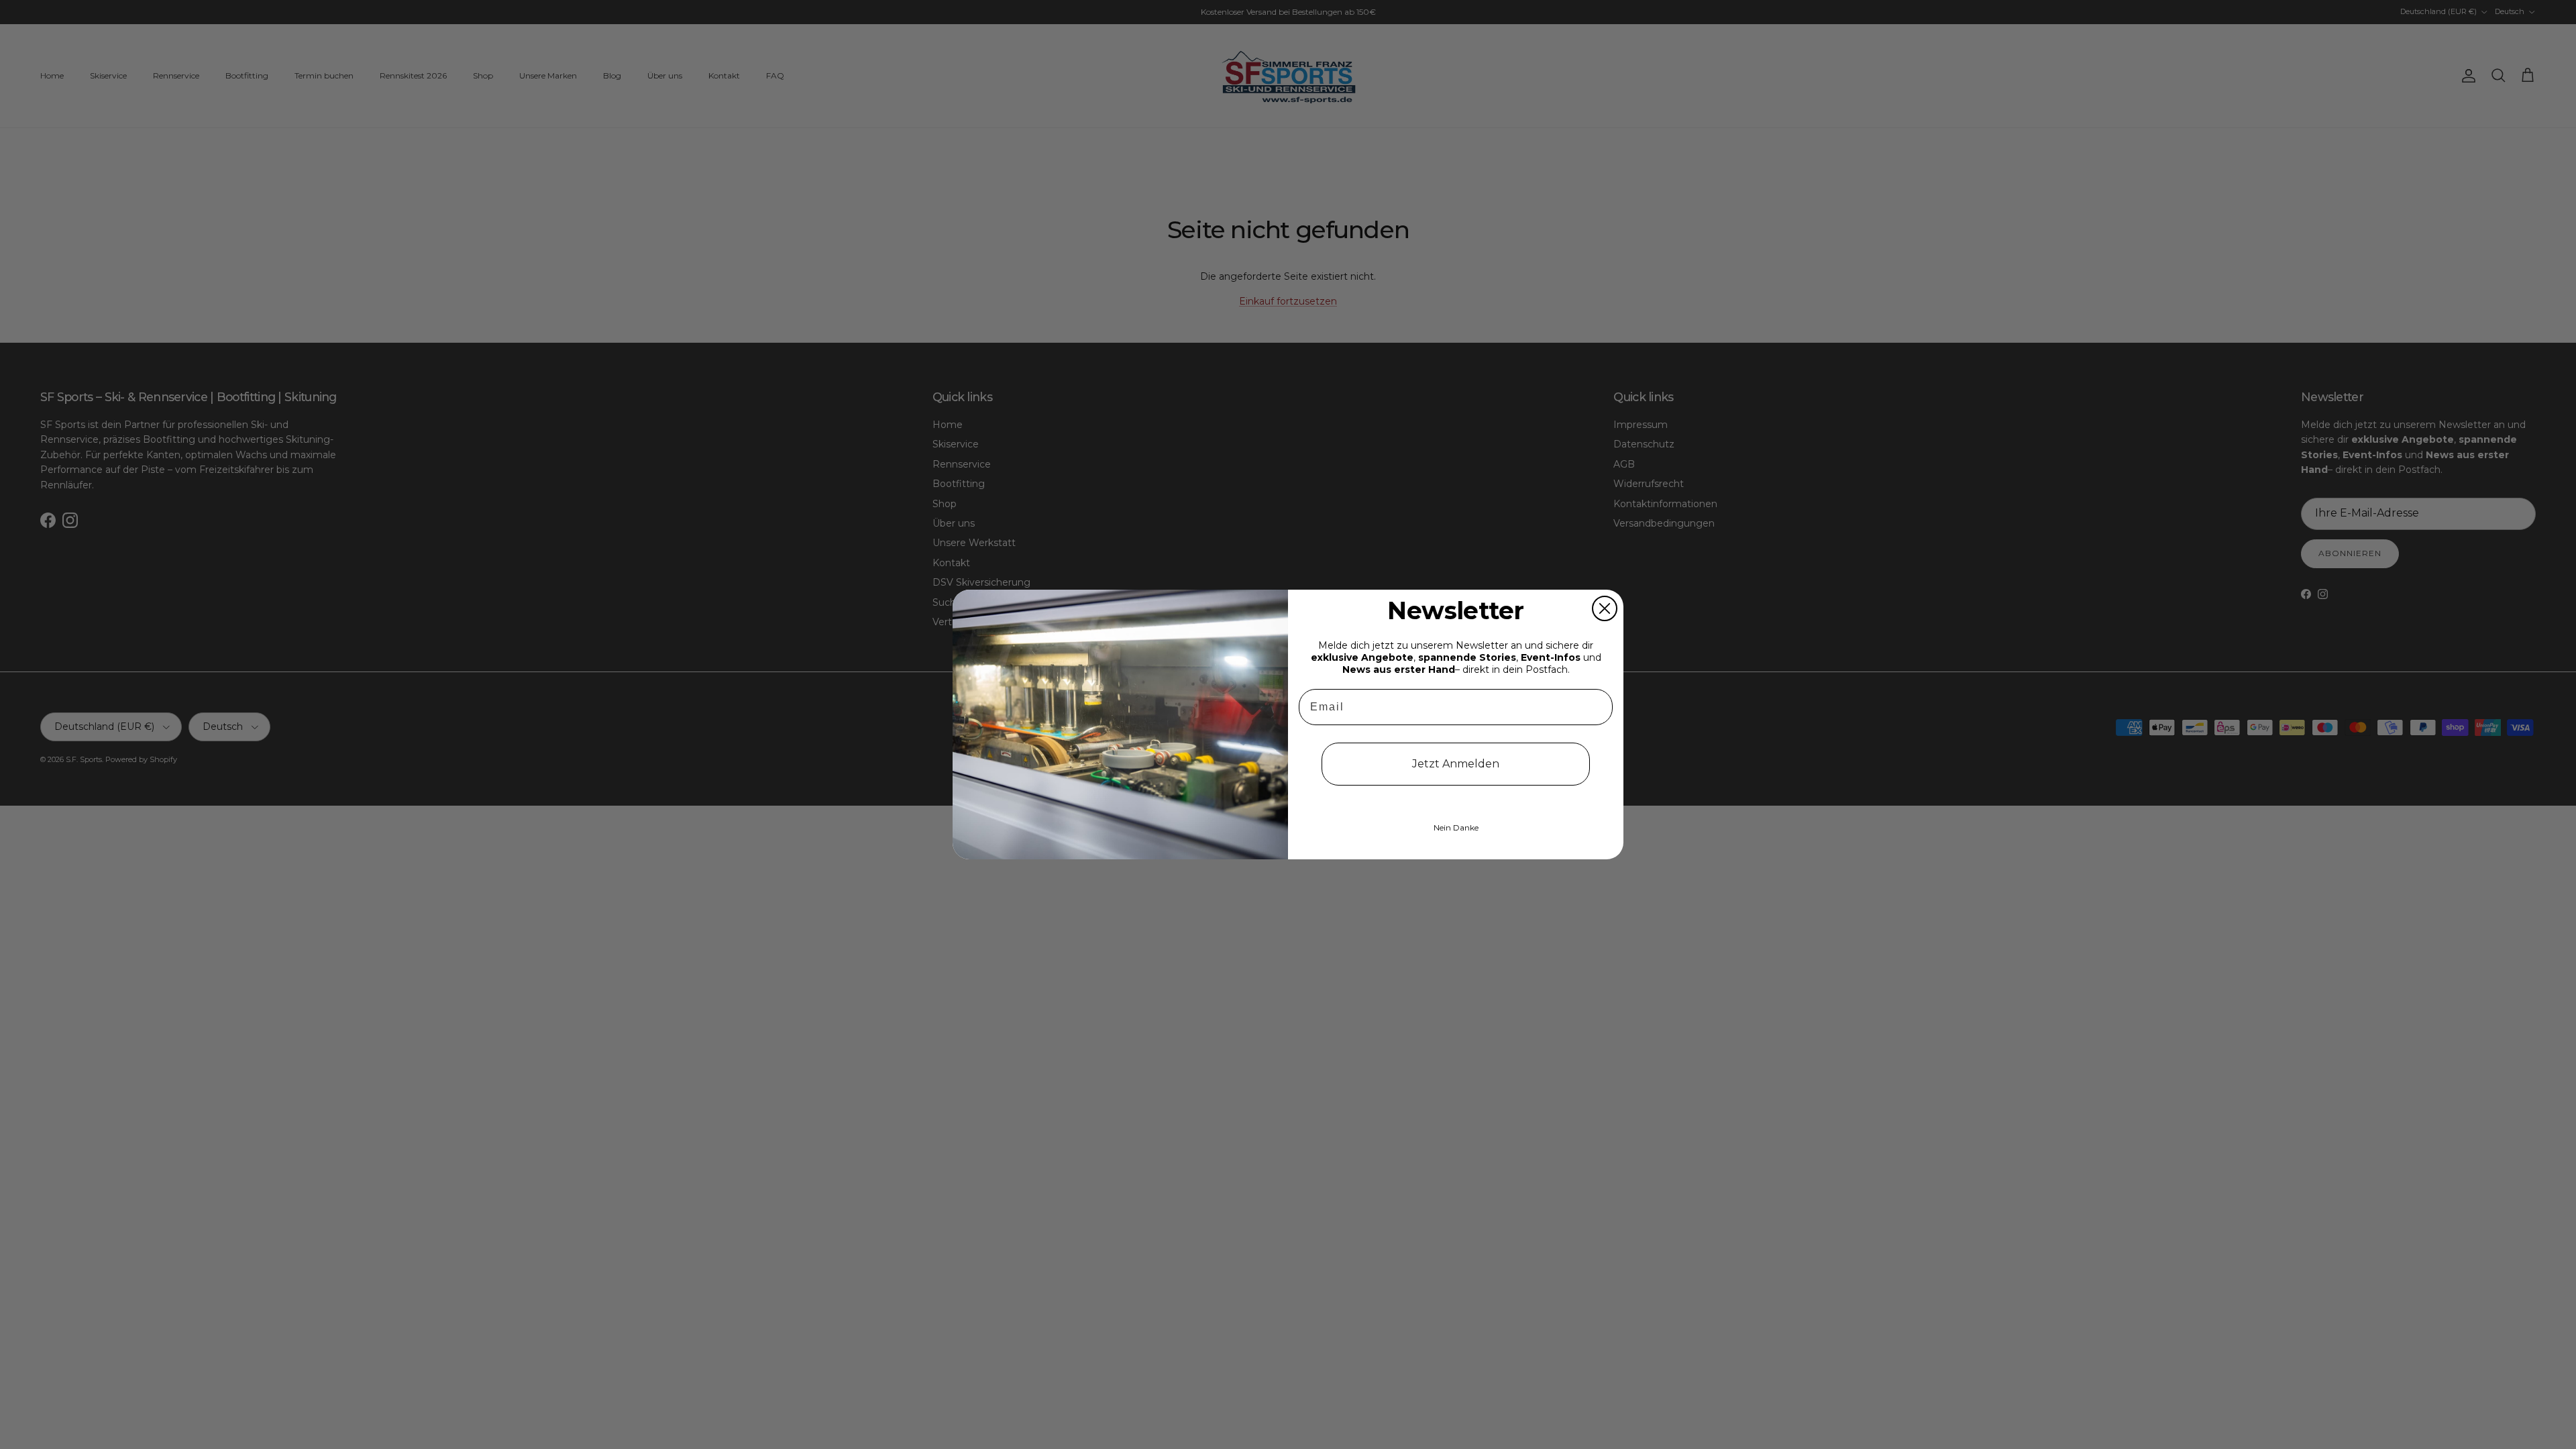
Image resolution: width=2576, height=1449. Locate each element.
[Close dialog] (1605, 608)
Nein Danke (1456, 827)
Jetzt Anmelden (1456, 764)
